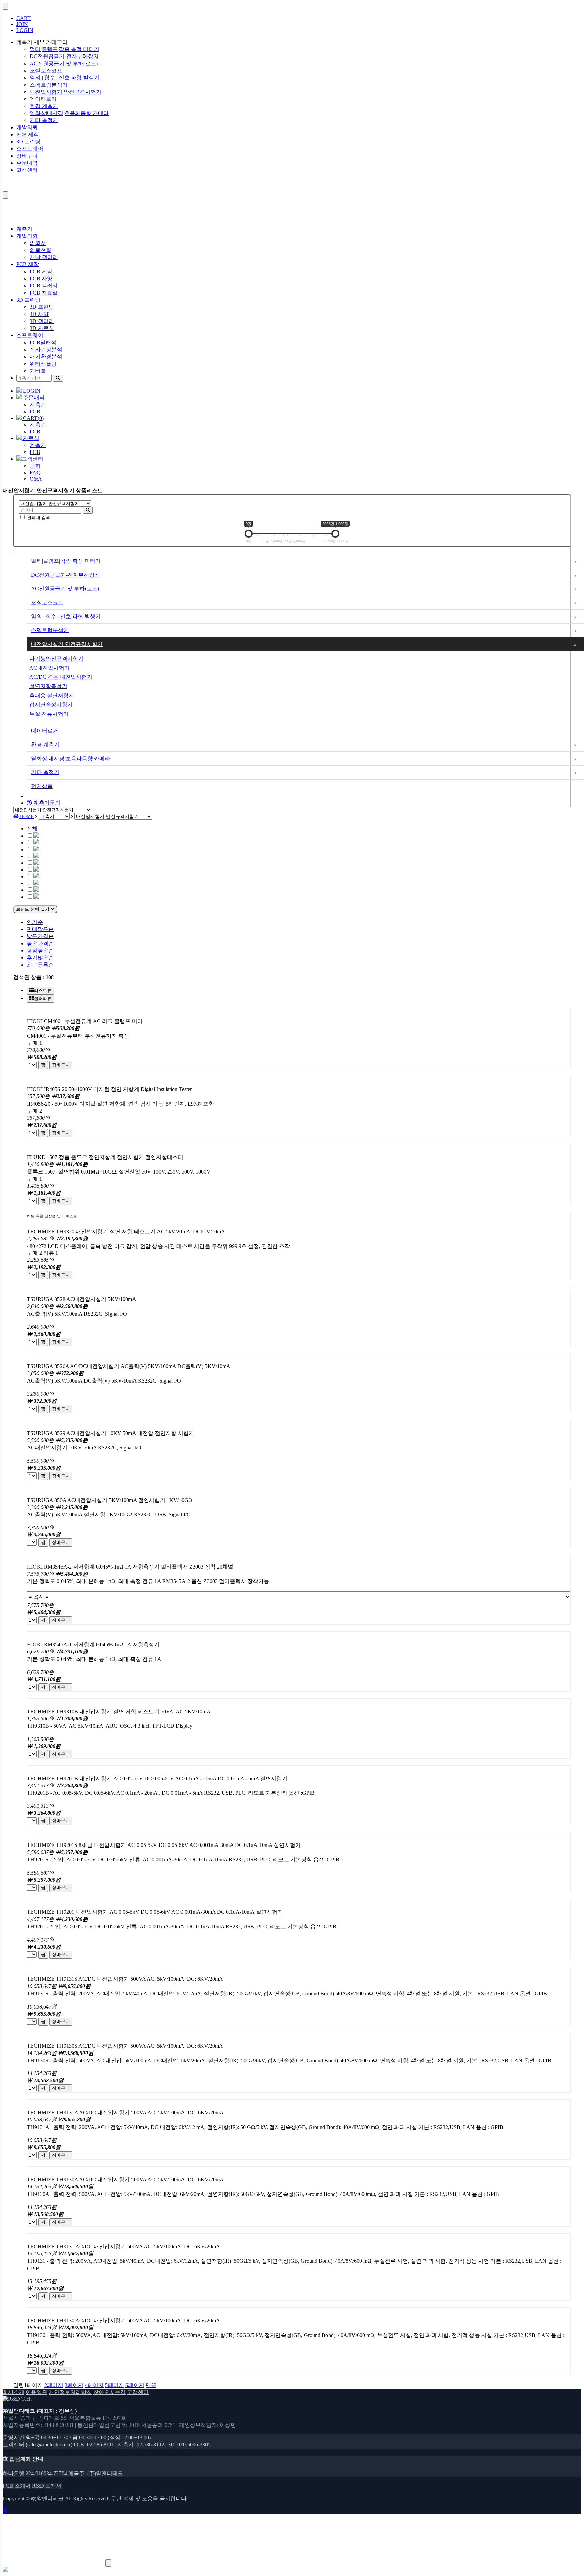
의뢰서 (38, 243)
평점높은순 (40, 950)
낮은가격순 (40, 936)
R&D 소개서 (47, 2486)
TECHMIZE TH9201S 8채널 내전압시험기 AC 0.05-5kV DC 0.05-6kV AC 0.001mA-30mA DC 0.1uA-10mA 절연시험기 (164, 1845)
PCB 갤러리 (44, 286)
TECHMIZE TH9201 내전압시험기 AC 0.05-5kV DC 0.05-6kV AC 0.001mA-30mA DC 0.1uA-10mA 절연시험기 (155, 1912)
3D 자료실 (42, 328)
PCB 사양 (41, 279)
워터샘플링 (43, 364)
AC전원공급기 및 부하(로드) (64, 63)
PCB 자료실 (44, 293)
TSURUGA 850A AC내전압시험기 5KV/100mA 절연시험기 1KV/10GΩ (110, 1500)
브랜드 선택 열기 (33, 909)
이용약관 (36, 2392)
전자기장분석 (46, 350)
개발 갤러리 (44, 257)
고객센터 (27, 170)
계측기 (24, 229)
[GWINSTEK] (36, 876)
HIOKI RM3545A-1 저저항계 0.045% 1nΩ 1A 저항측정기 (93, 1644)
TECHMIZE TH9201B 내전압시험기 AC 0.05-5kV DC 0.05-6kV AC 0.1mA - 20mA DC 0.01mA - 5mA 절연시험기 (157, 1778)
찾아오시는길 (109, 2392)
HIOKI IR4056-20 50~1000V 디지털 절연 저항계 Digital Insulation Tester (109, 1089)
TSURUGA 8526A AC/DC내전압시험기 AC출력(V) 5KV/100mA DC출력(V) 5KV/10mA (129, 1366)
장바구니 (27, 156)
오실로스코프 (46, 71)
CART (23, 18)
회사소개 (14, 2392)
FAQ (35, 473)
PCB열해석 (43, 342)
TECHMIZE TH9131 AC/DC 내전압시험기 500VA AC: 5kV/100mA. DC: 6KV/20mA (124, 2246)
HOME (26, 817)
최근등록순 (40, 965)
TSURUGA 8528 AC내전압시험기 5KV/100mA (82, 1299)
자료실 (30, 438)
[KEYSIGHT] (36, 843)
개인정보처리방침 (70, 2392)
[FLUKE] (36, 836)
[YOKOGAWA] (36, 863)
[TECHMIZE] (36, 890)
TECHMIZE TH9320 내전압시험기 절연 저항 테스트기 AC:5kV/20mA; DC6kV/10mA (126, 1232)
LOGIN (25, 30)
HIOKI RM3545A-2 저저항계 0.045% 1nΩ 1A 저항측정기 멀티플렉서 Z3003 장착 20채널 (130, 1567)
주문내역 (27, 163)
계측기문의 (46, 803)
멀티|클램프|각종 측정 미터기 (65, 49)
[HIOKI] (36, 849)
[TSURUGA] (36, 897)
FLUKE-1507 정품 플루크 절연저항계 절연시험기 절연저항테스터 (105, 1157)
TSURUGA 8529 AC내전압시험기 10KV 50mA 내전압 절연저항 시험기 (111, 1433)
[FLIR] (36, 870)
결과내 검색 (39, 518)
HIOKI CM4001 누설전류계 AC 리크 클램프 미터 (85, 1021)
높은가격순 (40, 943)
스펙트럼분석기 (49, 85)
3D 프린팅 (28, 142)
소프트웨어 (30, 149)
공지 (35, 466)
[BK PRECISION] (36, 856)
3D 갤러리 (42, 321)
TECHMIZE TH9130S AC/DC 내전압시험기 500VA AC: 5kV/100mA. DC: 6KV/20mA (125, 2046)
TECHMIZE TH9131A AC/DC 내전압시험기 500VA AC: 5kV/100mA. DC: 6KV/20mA (125, 2113)
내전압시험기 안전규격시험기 (66, 92)
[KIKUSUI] (36, 883)
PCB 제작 (28, 134)
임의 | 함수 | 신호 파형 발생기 (65, 78)
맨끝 (151, 2385)
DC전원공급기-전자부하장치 (64, 56)
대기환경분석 (46, 357)
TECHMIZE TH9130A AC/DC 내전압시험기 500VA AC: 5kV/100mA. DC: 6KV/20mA (125, 2179)
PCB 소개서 (17, 2486)
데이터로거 (43, 99)
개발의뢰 (27, 127)
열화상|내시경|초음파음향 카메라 (69, 113)
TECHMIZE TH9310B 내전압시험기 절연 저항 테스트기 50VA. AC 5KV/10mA (119, 1711)
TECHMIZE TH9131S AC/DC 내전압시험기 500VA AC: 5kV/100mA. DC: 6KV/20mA (125, 1979)
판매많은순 (40, 929)
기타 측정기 (44, 120)
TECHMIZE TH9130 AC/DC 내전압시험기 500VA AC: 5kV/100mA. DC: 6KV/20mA (124, 2320)
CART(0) (33, 418)
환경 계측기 (44, 106)
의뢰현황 (41, 250)
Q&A (36, 479)
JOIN (22, 24)
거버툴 (38, 371)
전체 (32, 828)
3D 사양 (39, 314)
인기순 (35, 922)
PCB (35, 411)
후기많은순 (40, 958)
